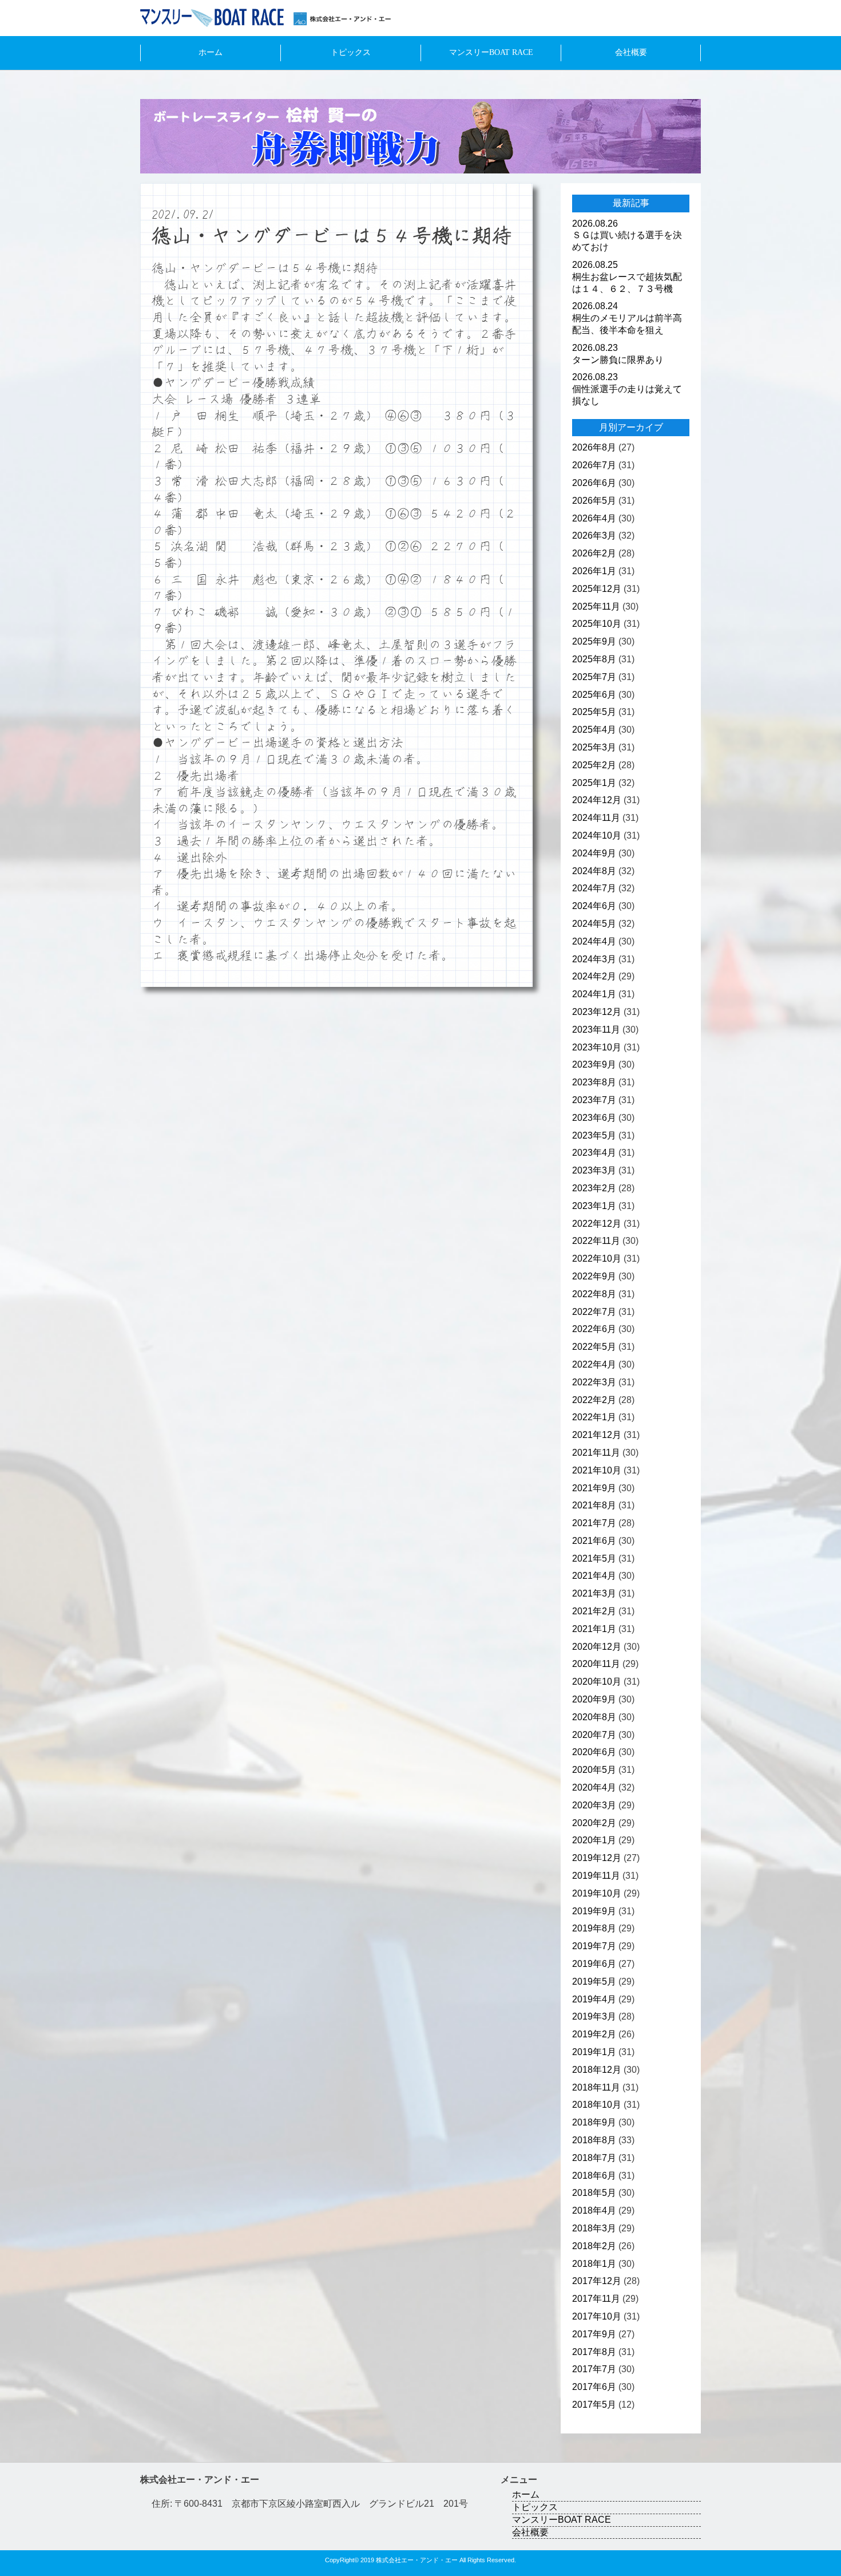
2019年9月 (594, 1911)
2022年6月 (594, 1329)
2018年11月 (596, 2087)
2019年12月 (597, 1858)
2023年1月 (594, 1206)
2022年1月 (594, 1417)
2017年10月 (597, 2316)
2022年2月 (594, 1400)
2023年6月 (594, 1118)
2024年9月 (594, 853)
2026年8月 (594, 447)
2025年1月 (594, 783)
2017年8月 (594, 2352)
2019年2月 (594, 2034)
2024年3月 (594, 959)
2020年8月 (594, 1717)
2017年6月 (594, 2387)
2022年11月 (596, 1241)
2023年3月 (594, 1170)
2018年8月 (594, 2140)
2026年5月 (594, 501)
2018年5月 (594, 2193)
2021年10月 (597, 1470)
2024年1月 (594, 994)
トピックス (351, 52)
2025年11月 (596, 607)
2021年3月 (594, 1593)
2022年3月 (594, 1382)
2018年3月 (594, 2228)
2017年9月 (594, 2334)
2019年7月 (594, 1946)
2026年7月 (594, 465)
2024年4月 (594, 941)
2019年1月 (594, 2052)
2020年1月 (594, 1840)
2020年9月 (594, 1699)
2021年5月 (594, 1558)
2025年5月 (594, 712)
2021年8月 (594, 1505)
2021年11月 (596, 1453)
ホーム (211, 52)
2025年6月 (594, 695)
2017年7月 (594, 2369)
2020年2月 (594, 1823)
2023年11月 (596, 1030)
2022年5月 (594, 1347)
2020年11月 (596, 1664)
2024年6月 (594, 906)
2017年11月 (596, 2299)
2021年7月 (594, 1523)
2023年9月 (594, 1064)
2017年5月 (594, 2405)
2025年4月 (594, 730)
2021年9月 (594, 1488)
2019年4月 (594, 1999)
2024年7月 (594, 888)
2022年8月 (594, 1294)
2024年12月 (597, 800)
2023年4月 (594, 1153)
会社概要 (631, 52)
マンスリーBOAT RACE (491, 52)
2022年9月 (594, 1276)
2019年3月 (594, 2016)
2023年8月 (594, 1082)
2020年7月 (594, 1735)
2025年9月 (594, 641)
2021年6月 (594, 1541)
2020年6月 (594, 1752)
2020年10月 (597, 1682)
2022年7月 (594, 1312)
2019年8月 (594, 1928)
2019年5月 (594, 1982)
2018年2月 (594, 2246)
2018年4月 (594, 2210)
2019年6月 (594, 1964)
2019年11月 (596, 1876)
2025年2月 (594, 765)
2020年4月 (594, 1787)
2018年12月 (597, 2070)
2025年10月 (597, 624)
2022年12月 (597, 1224)
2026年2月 (594, 553)
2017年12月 (597, 2281)
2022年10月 (597, 1259)
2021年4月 (594, 1576)
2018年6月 (594, 2176)
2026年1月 (594, 571)
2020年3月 (594, 1805)
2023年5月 (594, 1135)
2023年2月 (594, 1188)
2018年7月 (594, 2158)
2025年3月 (594, 747)
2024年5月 (594, 924)
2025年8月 (594, 659)
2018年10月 (597, 2105)
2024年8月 (594, 871)
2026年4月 (594, 518)
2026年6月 (594, 483)
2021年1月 (594, 1629)
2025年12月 (597, 589)
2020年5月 (594, 1770)
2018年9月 (594, 2122)
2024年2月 (594, 976)
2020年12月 (597, 1647)
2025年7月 (594, 677)
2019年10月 (597, 1893)
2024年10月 (597, 835)
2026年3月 (594, 536)
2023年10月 (597, 1047)
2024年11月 (596, 818)
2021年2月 (594, 1611)
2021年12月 (597, 1435)
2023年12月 (597, 1012)
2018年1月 (594, 2264)
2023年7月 (594, 1100)
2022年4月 (594, 1364)
